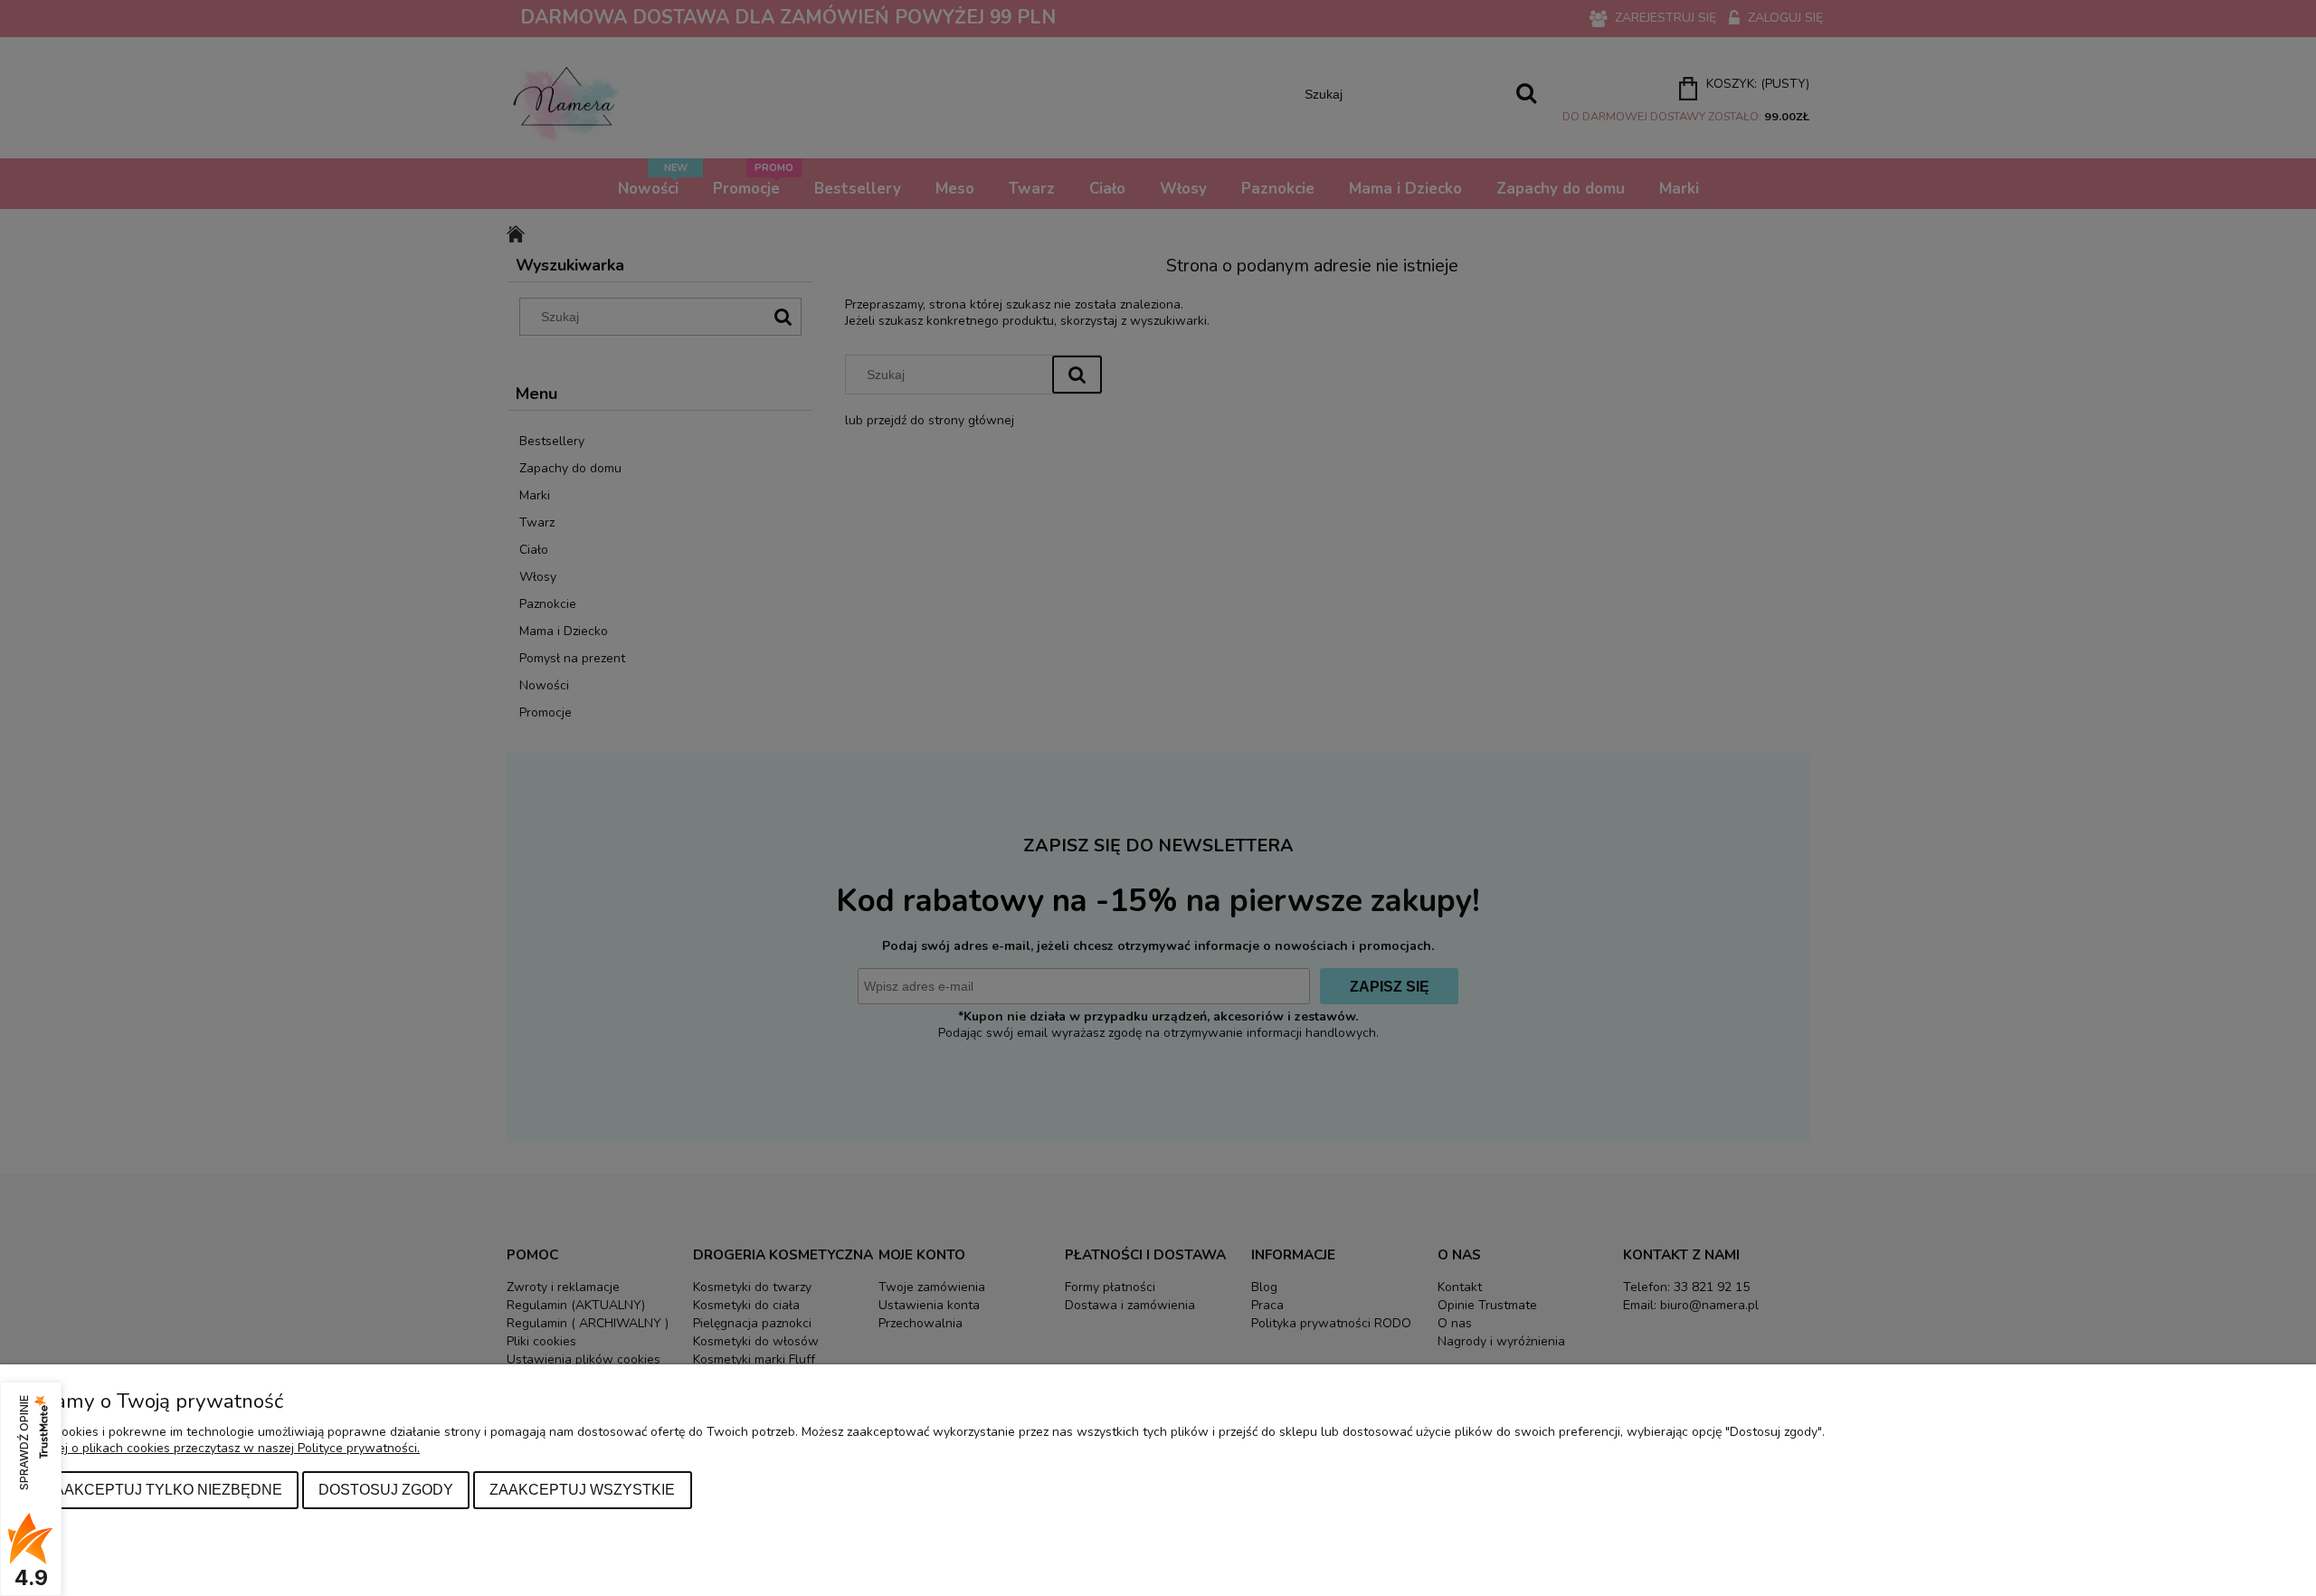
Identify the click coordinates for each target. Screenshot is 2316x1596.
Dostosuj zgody (386, 1489)
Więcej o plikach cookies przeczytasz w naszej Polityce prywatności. (224, 1448)
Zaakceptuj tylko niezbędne (164, 1489)
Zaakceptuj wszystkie (582, 1489)
